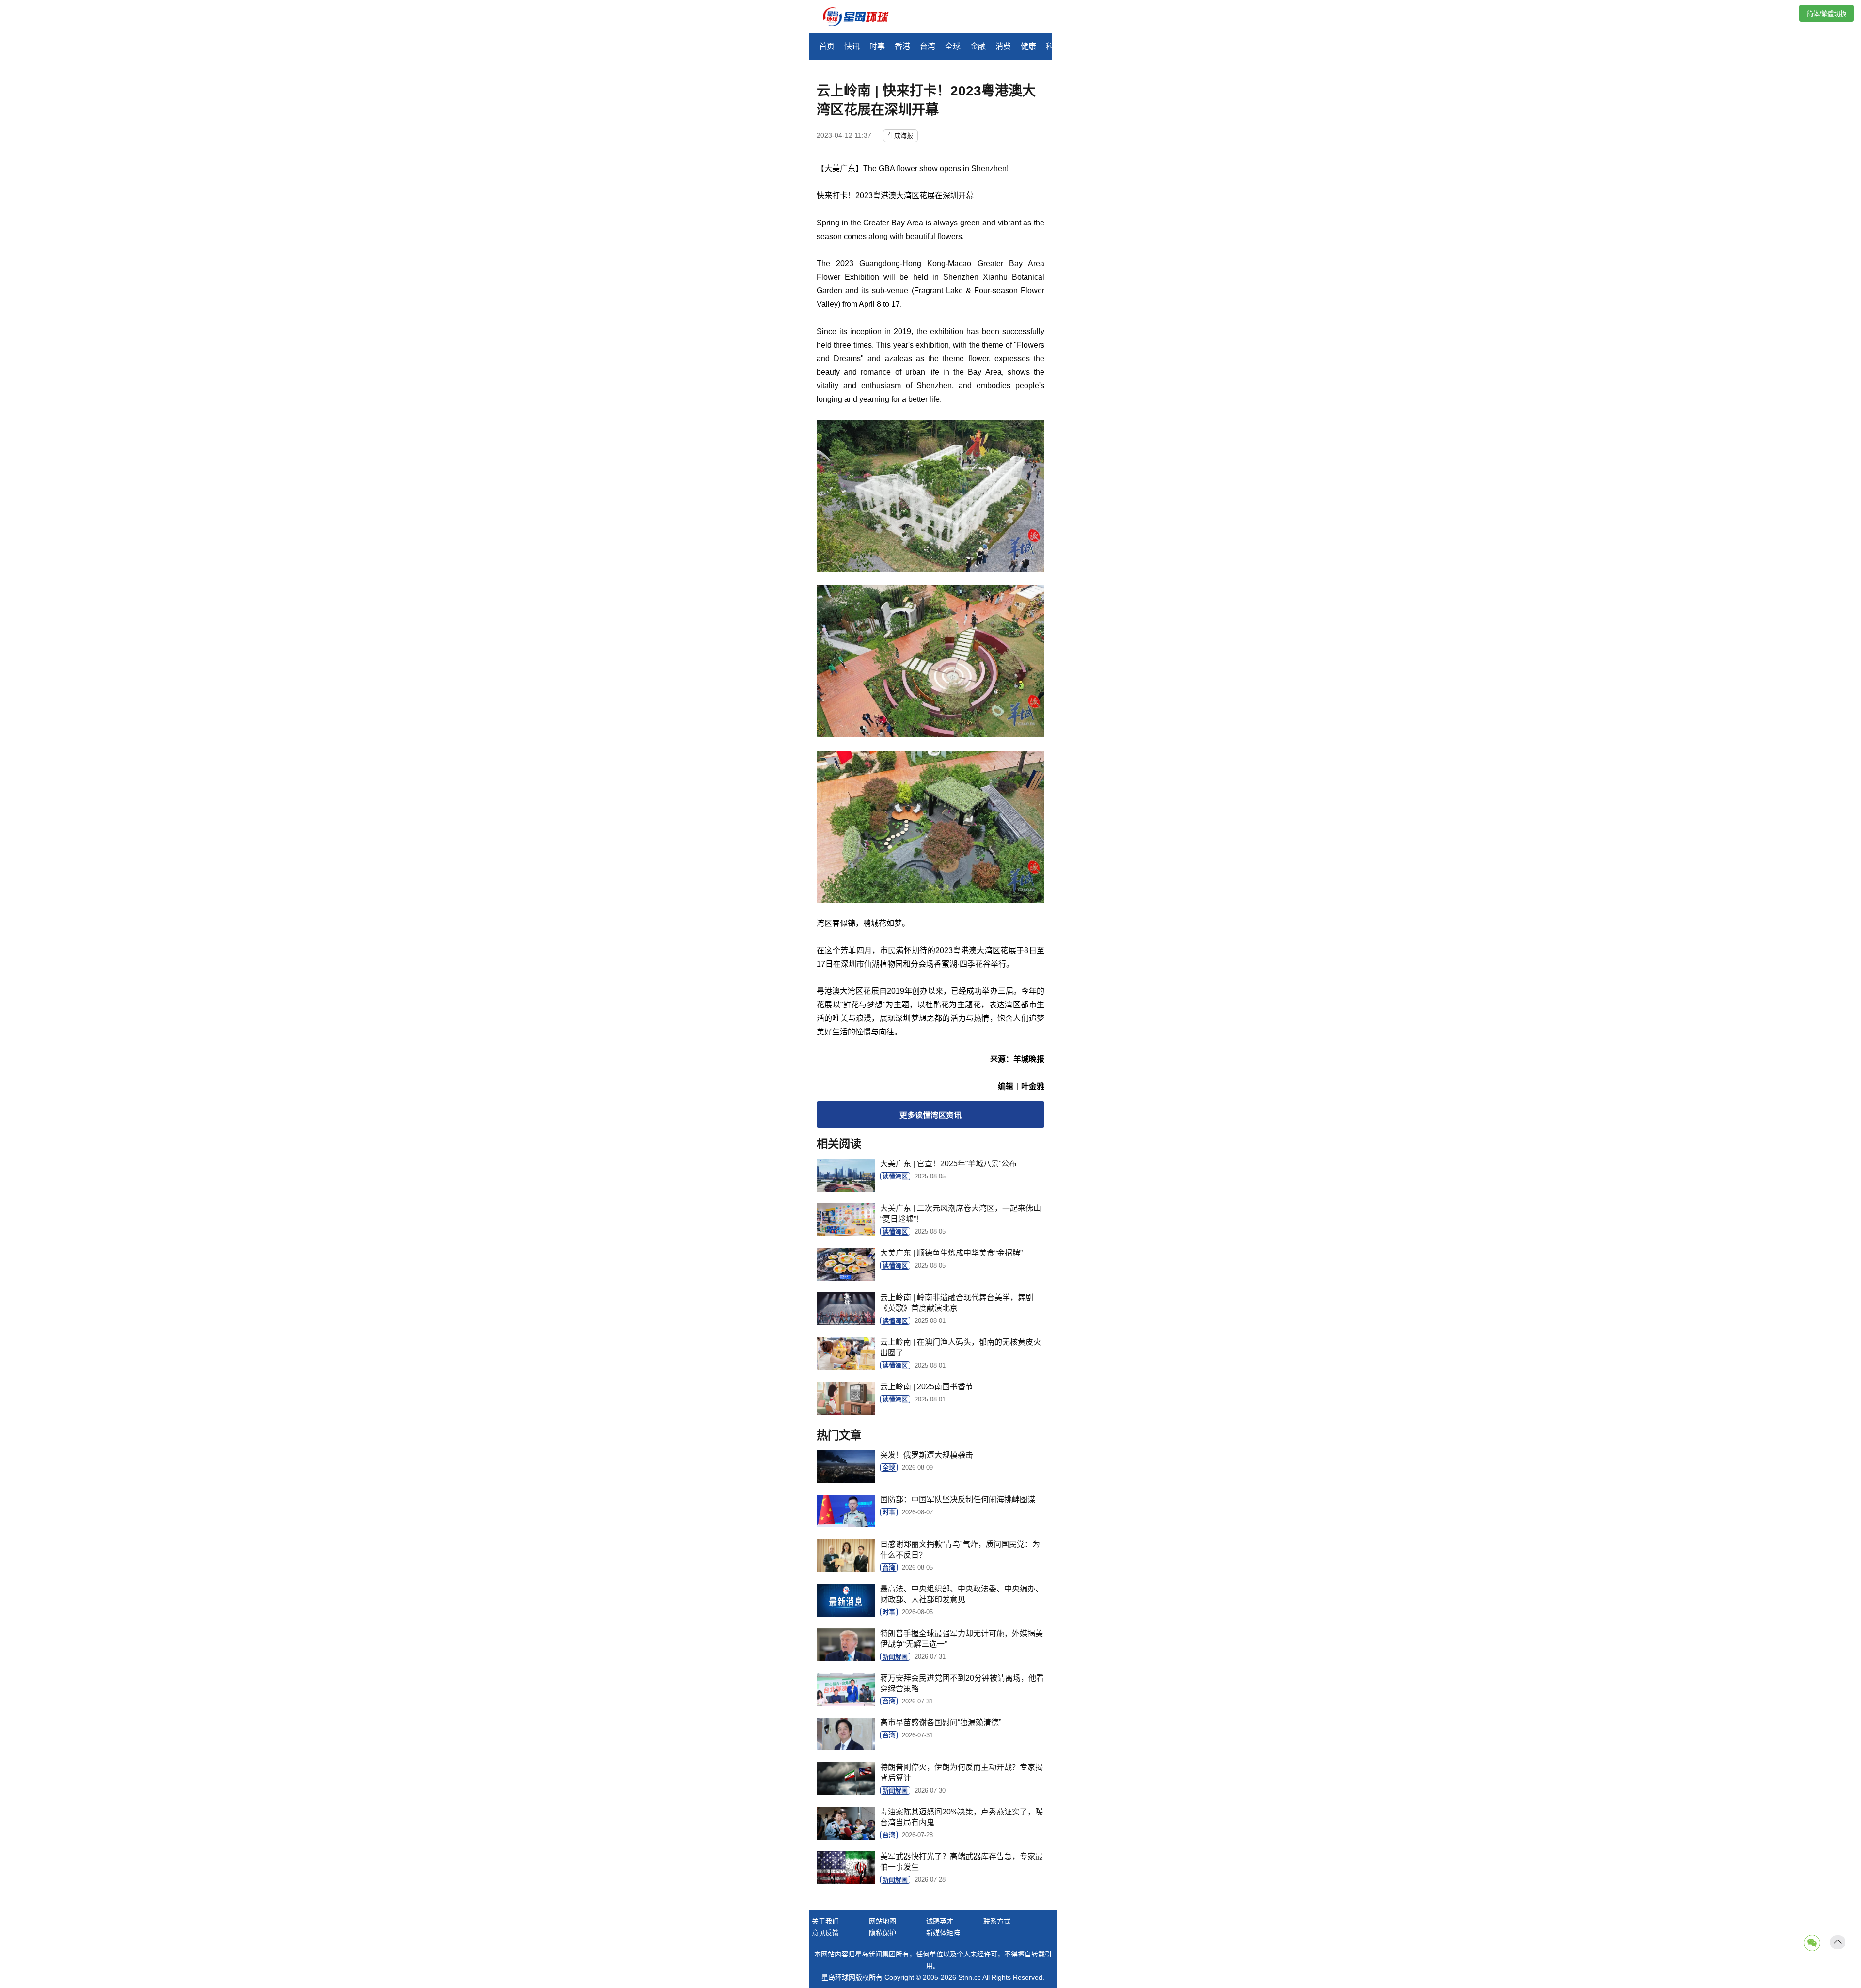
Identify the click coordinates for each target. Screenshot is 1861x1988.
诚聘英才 (940, 1921)
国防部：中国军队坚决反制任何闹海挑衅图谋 (958, 1500)
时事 (877, 46)
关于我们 (825, 1921)
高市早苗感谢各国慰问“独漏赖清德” (941, 1723)
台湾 (928, 46)
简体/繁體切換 (1827, 14)
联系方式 (997, 1921)
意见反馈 (825, 1933)
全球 (953, 46)
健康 (1028, 46)
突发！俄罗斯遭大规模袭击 (927, 1455)
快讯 (852, 46)
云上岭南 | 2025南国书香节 (927, 1387)
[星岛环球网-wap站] (862, 18)
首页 (827, 46)
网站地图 (883, 1921)
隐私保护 (883, 1933)
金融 (978, 46)
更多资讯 (930, 1115)
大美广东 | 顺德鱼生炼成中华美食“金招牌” (951, 1253)
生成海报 (900, 135)
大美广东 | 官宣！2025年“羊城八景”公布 (948, 1164)
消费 (1003, 46)
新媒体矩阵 (943, 1933)
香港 (902, 46)
